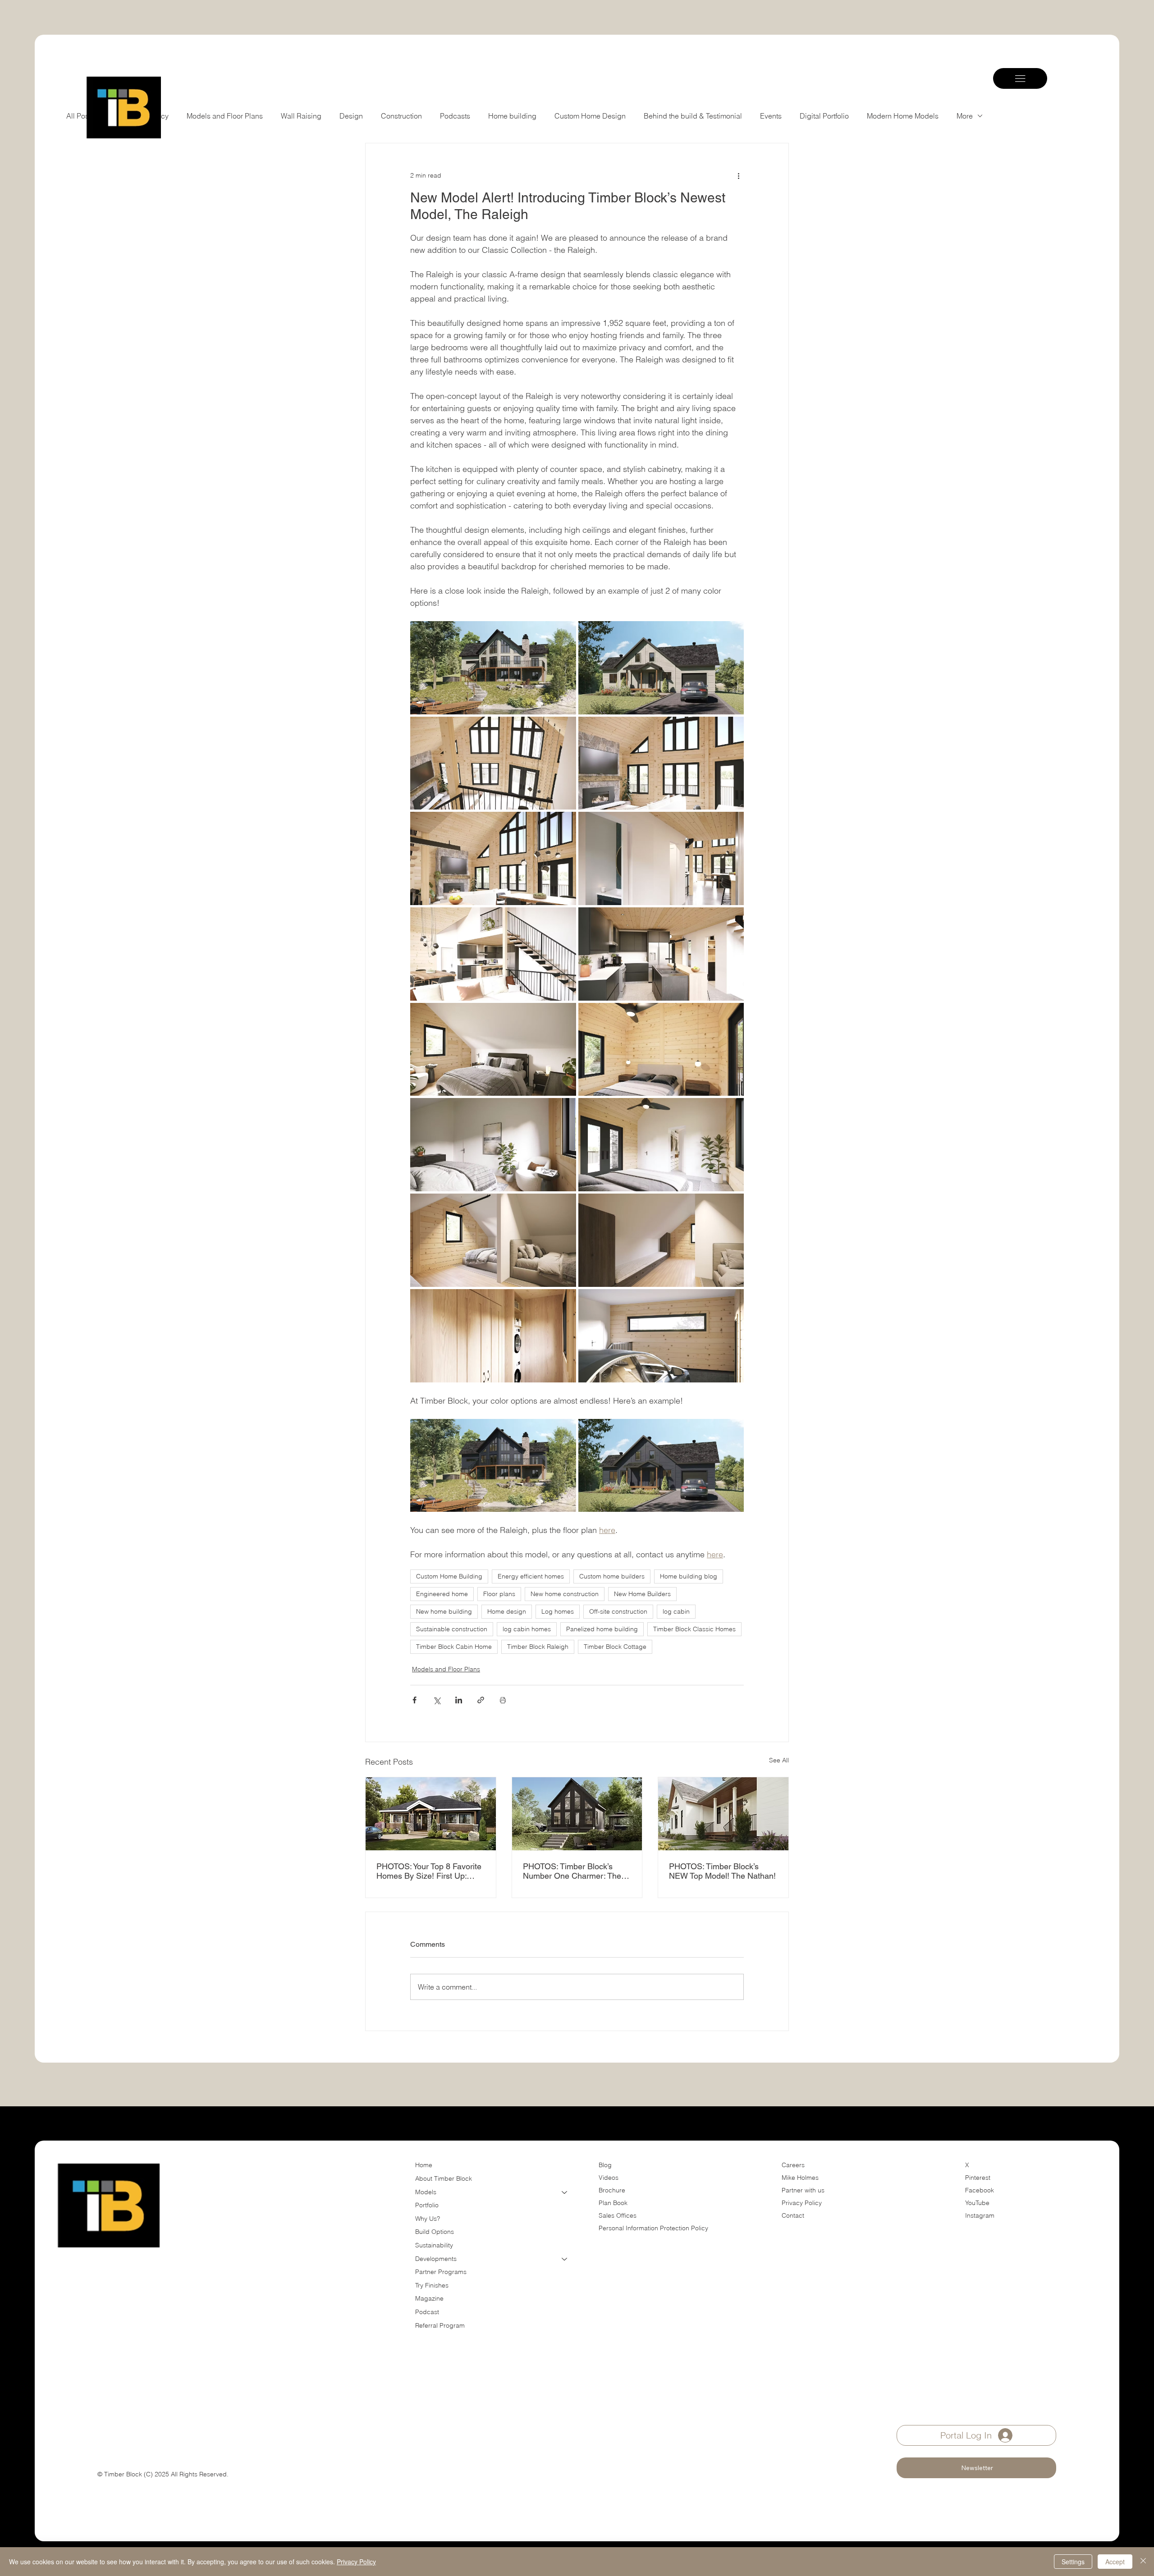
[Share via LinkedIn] (459, 1700)
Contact (793, 2215)
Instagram (980, 2215)
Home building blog (689, 1576)
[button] (976, 2468)
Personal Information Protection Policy (653, 2228)
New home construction (565, 1594)
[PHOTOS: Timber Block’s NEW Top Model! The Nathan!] (723, 1814)
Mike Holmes (801, 2178)
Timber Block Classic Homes (694, 1629)
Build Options (435, 2232)
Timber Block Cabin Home (454, 1647)
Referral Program (440, 2325)
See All (779, 1760)
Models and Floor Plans (446, 1669)
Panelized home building (602, 1629)
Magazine (429, 2298)
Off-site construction (618, 1611)
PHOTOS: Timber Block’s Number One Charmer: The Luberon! (572, 1871)
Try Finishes (432, 2285)
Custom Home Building (449, 1576)
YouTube (977, 2203)
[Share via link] (481, 1700)
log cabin (676, 1611)
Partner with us (803, 2190)
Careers (793, 2165)
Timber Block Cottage (615, 1647)
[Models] (565, 2192)
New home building (444, 1611)
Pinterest (978, 2178)
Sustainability (434, 2245)
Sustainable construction (452, 1629)
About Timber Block (444, 2178)
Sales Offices (618, 2215)
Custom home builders (612, 1576)
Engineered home (442, 1594)
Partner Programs (441, 2272)
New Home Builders (642, 1594)
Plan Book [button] (614, 2203)
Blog (605, 2165)
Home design (507, 1611)
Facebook (980, 2190)
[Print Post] (503, 1700)
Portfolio (427, 2205)
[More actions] (738, 176)
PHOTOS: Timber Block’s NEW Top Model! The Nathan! (722, 1871)
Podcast (427, 2312)
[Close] (1143, 2562)
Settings (1073, 2562)
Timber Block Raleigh (538, 1647)
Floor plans (499, 1594)
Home (424, 2165)
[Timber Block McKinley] (431, 1814)
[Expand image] (493, 668)
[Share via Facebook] (414, 1700)
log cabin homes (527, 1629)
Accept (1115, 2562)
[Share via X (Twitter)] (437, 1700)
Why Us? (428, 2219)
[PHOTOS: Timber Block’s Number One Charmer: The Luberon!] (577, 1814)
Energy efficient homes (531, 1576)
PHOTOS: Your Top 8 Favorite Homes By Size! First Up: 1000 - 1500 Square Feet (429, 1871)
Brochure (612, 2190)
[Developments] (565, 2259)
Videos (609, 2178)
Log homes (558, 1611)
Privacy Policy (802, 2203)
